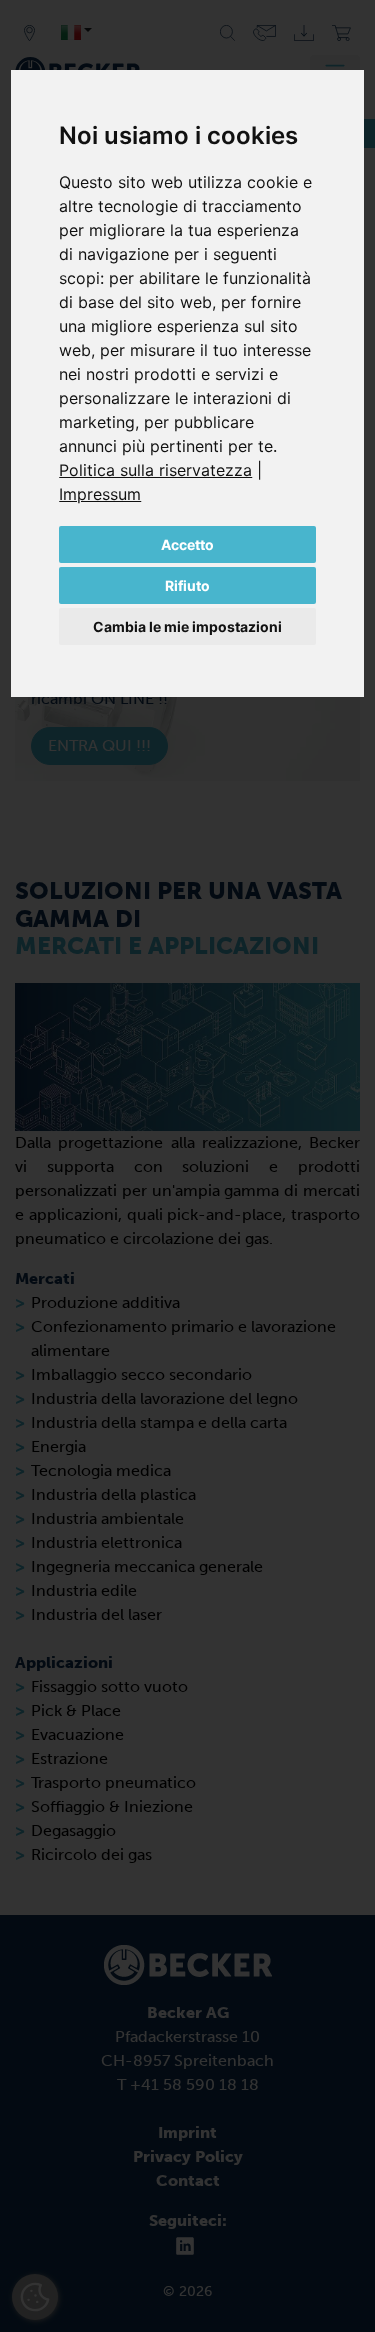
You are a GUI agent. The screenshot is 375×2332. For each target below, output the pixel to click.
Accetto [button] (187, 544)
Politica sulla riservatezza (155, 470)
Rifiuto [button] (187, 585)
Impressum (100, 494)
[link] (160, 470)
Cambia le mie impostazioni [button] (187, 626)
